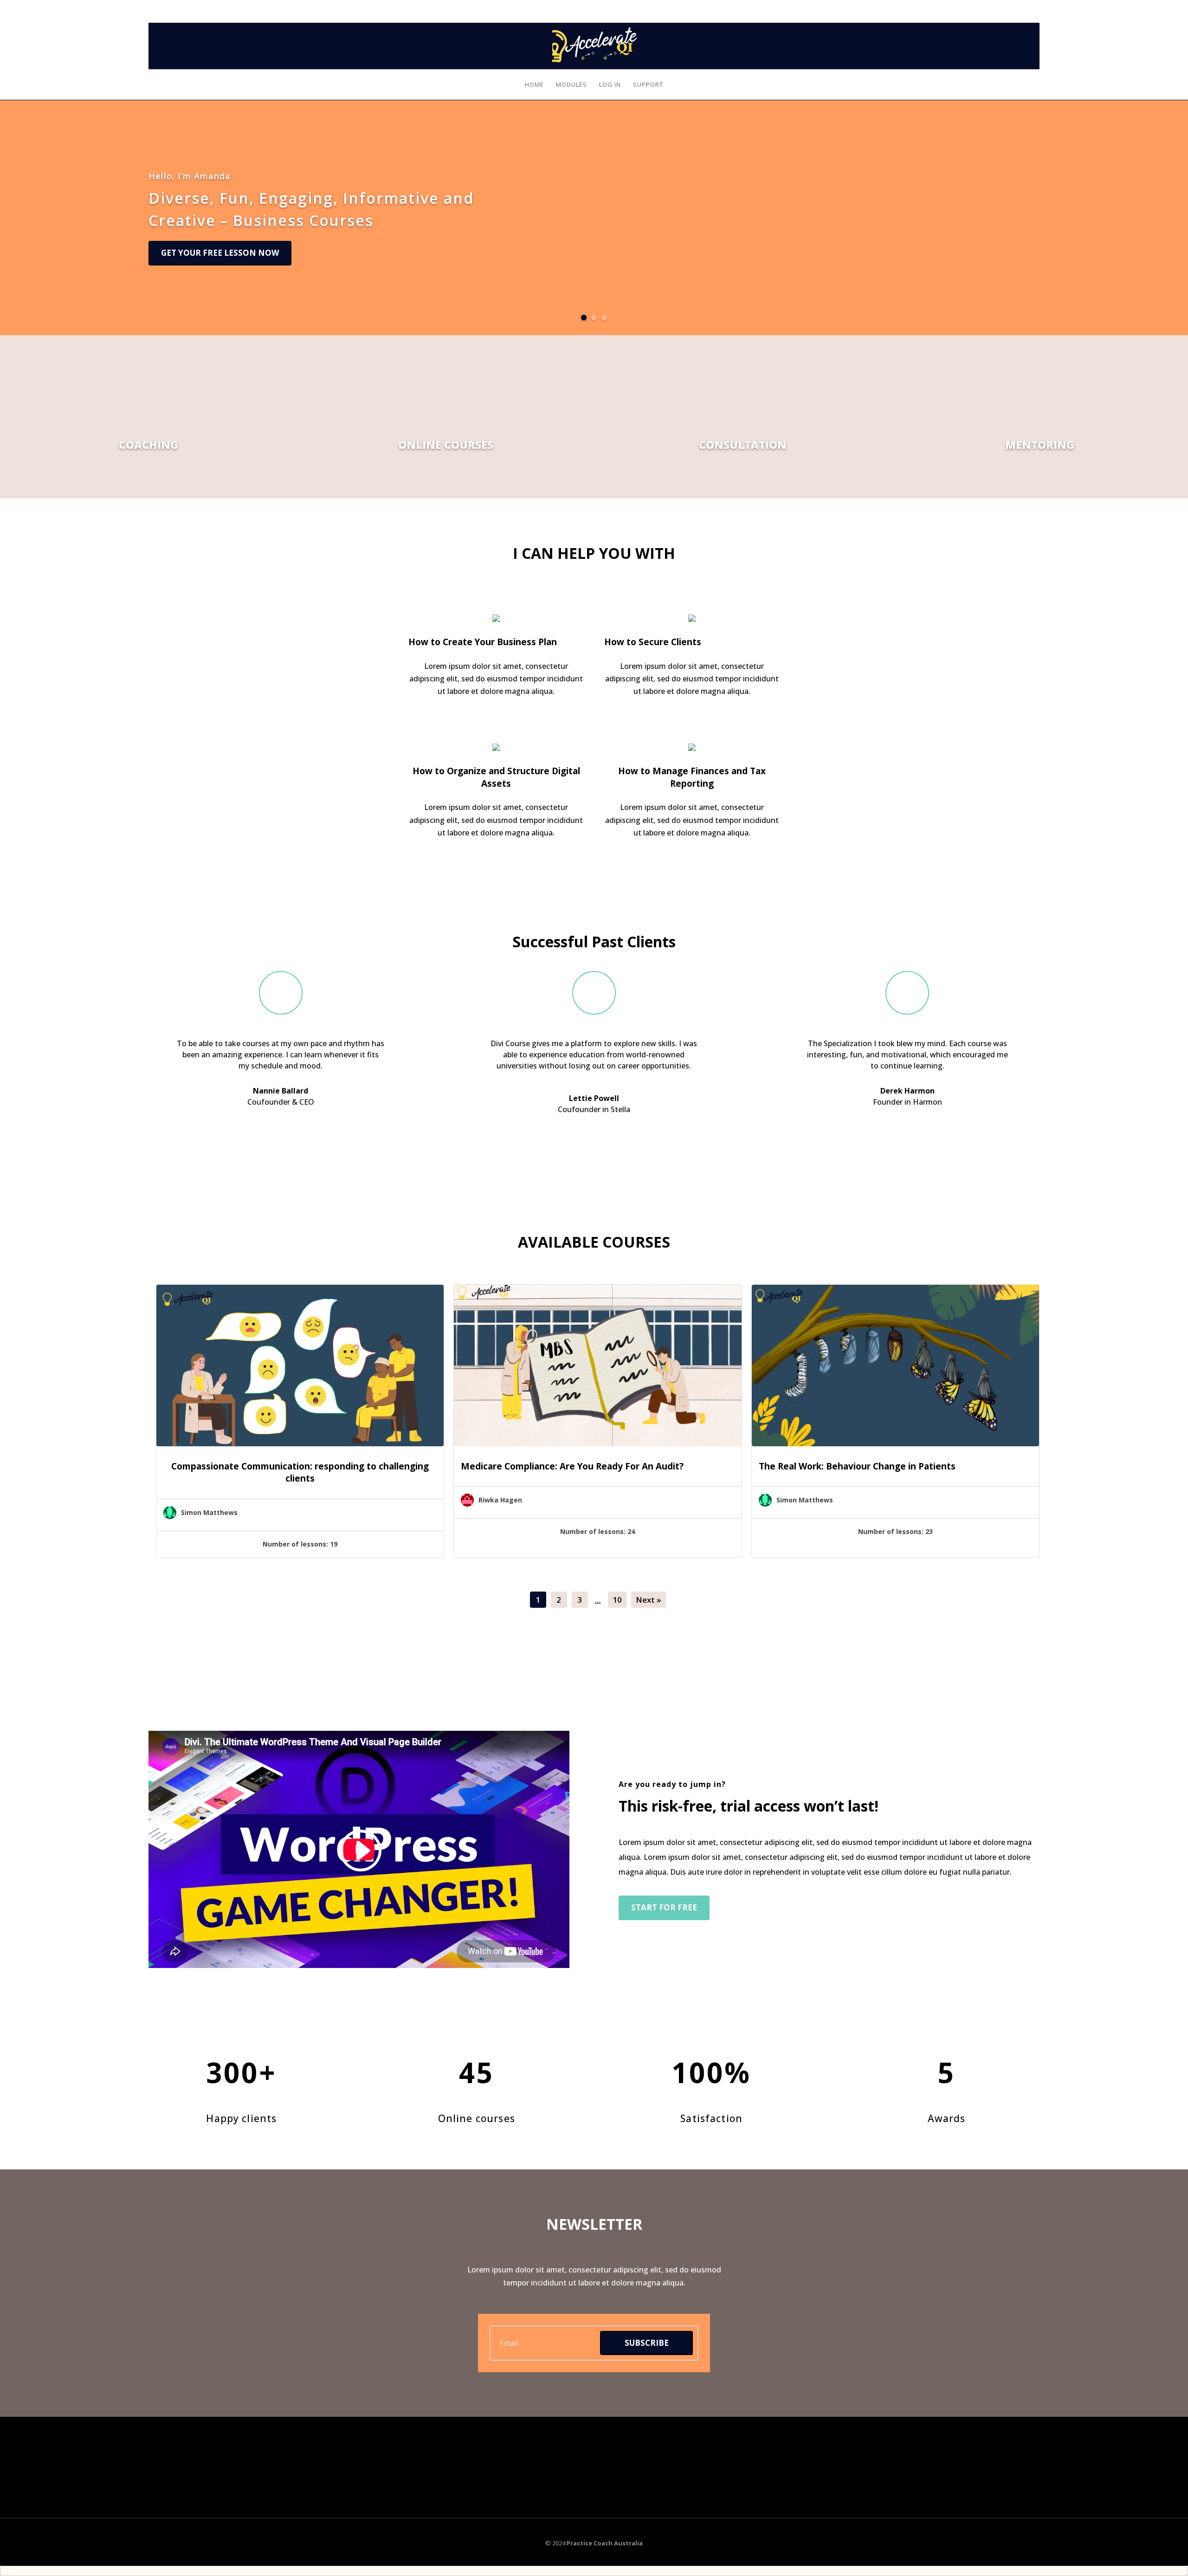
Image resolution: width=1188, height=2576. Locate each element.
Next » (649, 1600)
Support (648, 85)
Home (534, 85)
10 (617, 1600)
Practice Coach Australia (605, 2543)
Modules (571, 85)
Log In (1030, 6)
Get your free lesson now (220, 253)
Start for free (664, 1907)
